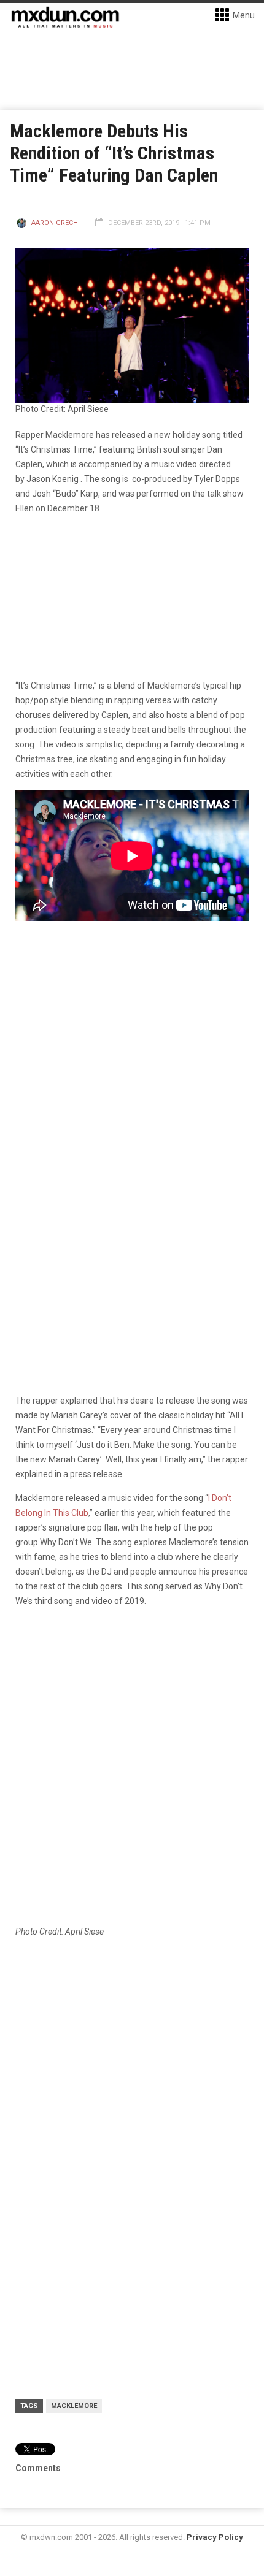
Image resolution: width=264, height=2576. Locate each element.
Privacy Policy (215, 2537)
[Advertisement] (132, 2089)
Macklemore (74, 2406)
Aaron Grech (55, 223)
